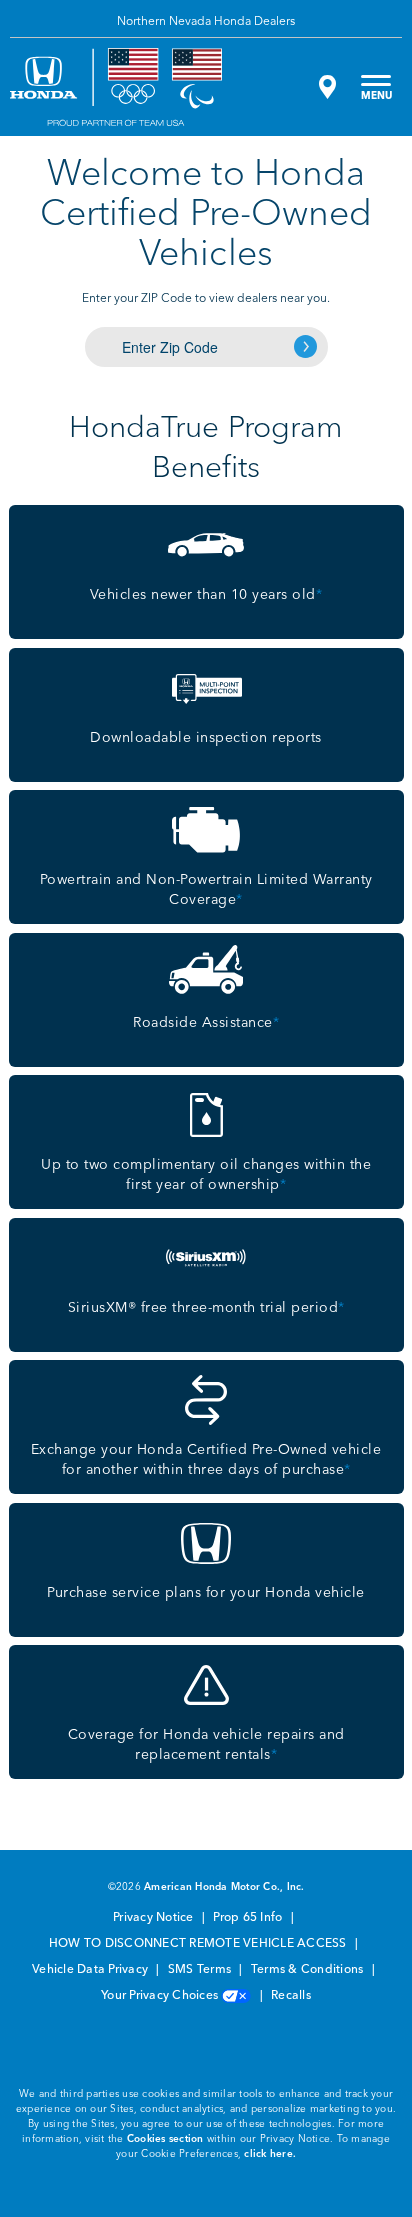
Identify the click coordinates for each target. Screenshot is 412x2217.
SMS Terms (201, 1970)
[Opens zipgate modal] (325, 87)
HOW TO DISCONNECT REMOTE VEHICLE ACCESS (199, 1944)
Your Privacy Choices (161, 1996)
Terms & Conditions (309, 1970)
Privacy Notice (155, 1918)
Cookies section (165, 2139)
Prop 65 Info (249, 1918)
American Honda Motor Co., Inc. (224, 1887)
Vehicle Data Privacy (91, 1970)
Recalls (291, 1996)
